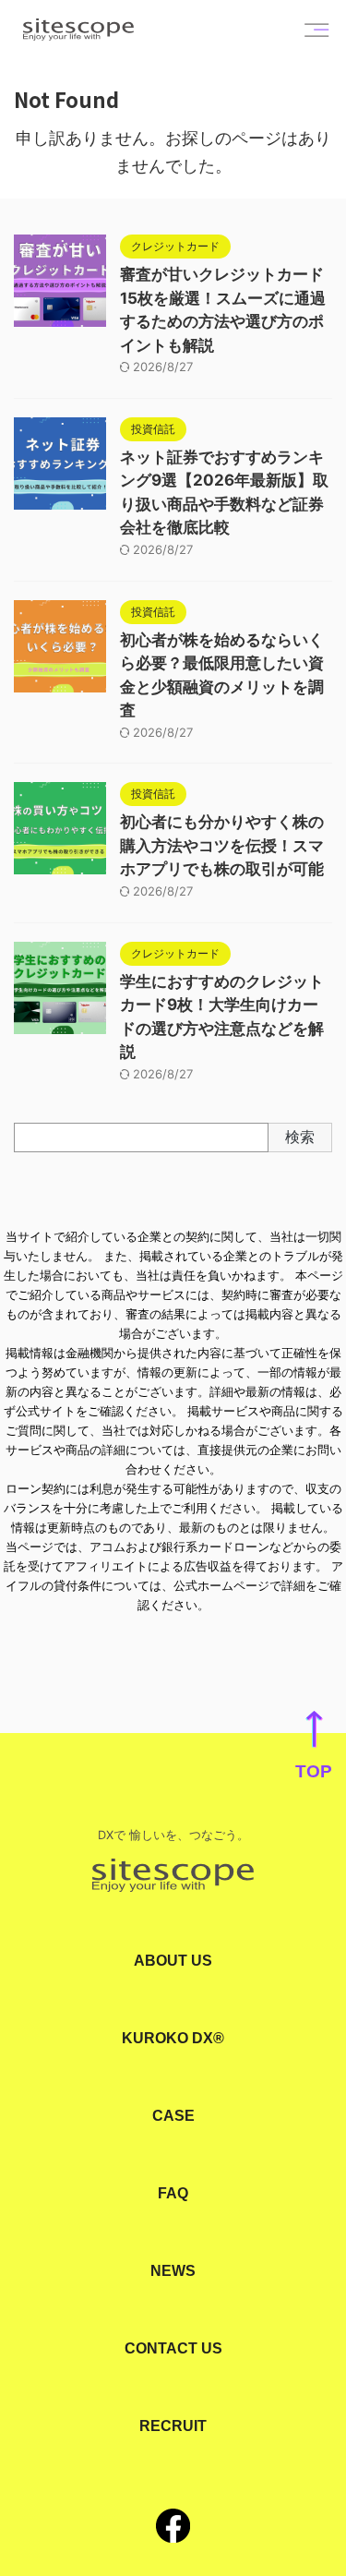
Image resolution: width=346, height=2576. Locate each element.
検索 (300, 1137)
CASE (173, 2116)
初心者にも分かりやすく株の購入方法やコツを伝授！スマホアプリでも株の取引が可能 (222, 845)
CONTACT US (173, 2348)
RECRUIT (173, 2426)
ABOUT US (173, 1961)
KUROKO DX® (173, 2038)
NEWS (173, 2271)
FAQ (173, 2193)
